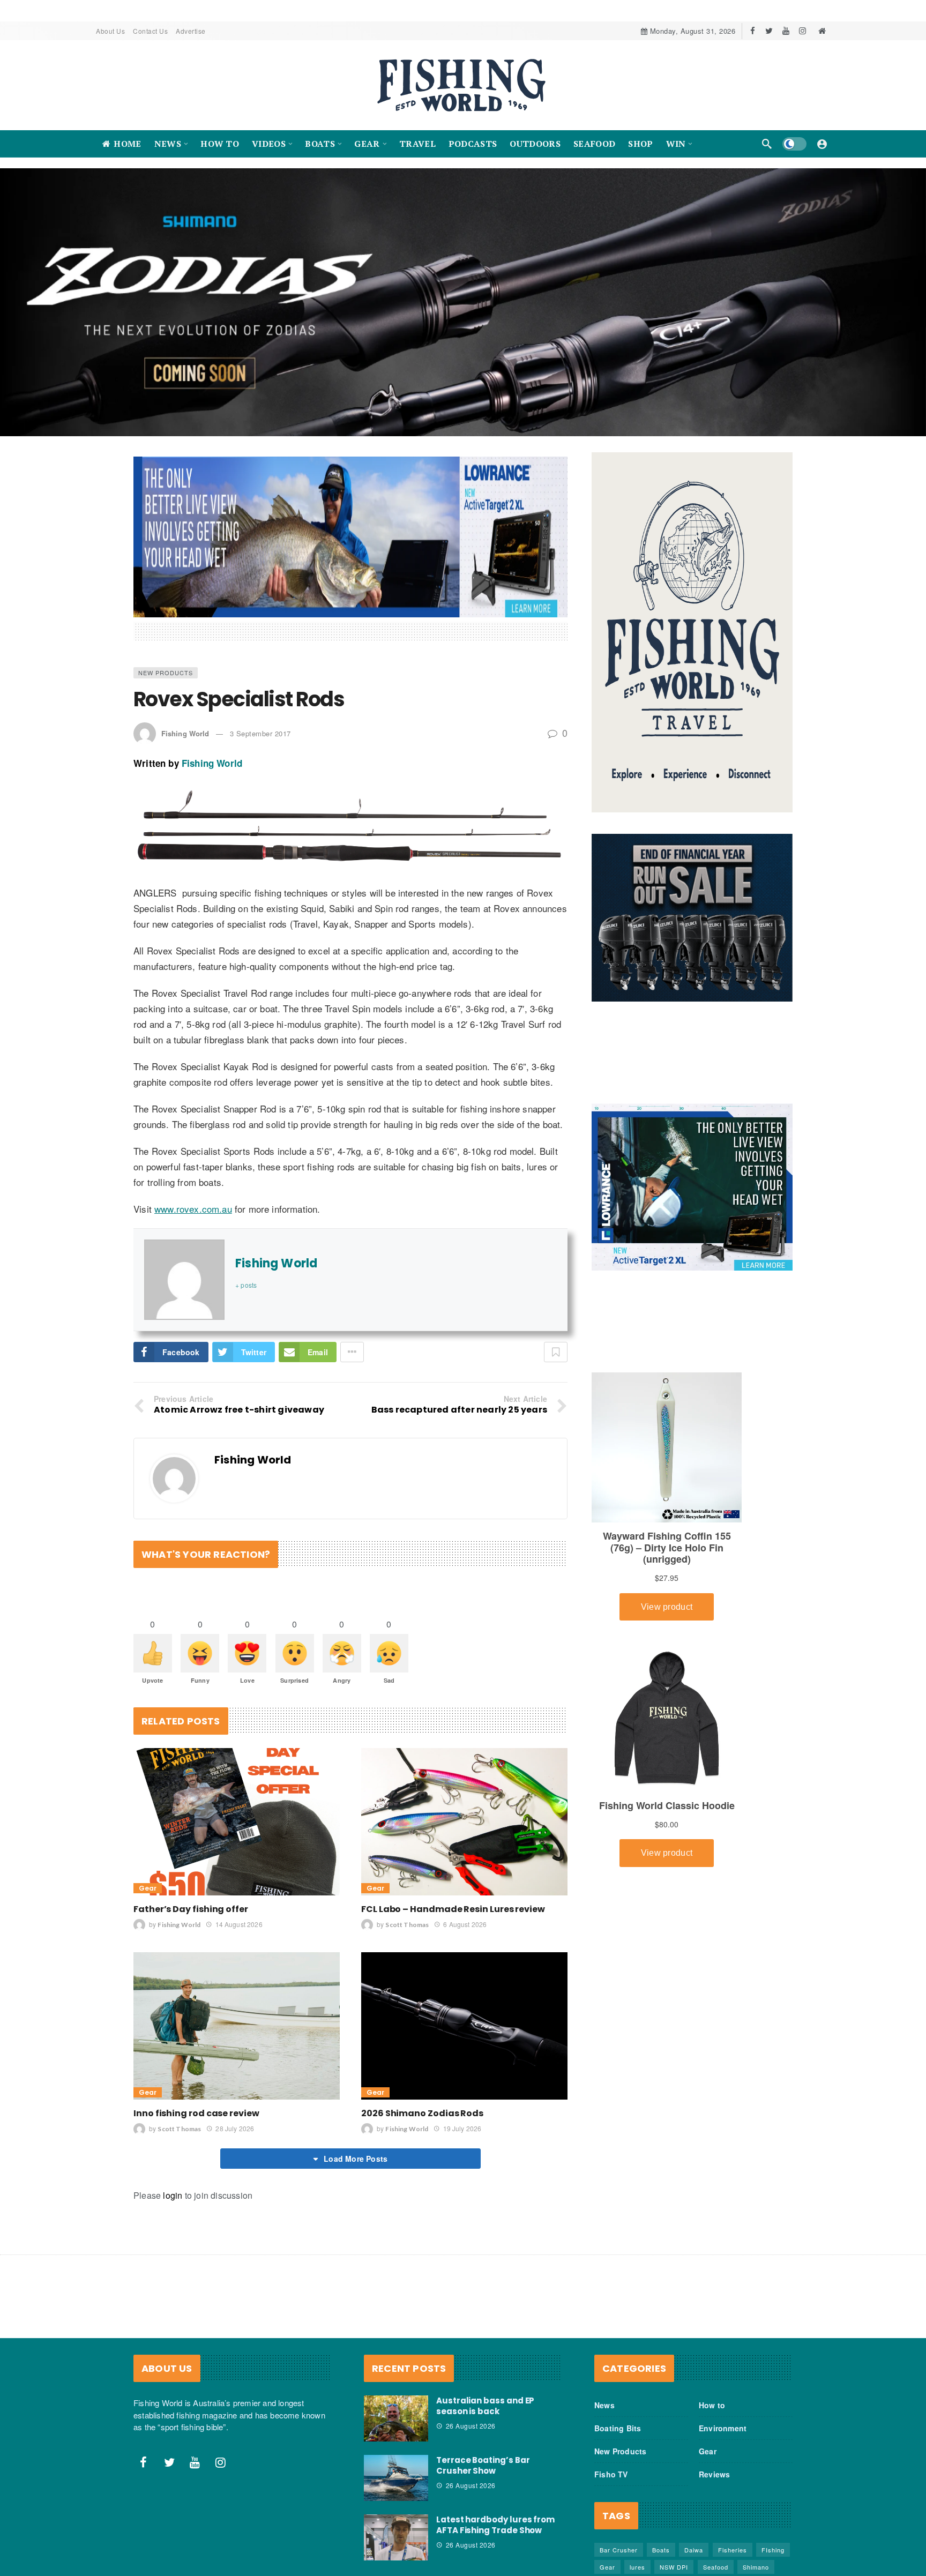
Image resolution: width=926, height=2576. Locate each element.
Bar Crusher (619, 2550)
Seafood (716, 2567)
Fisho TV (611, 2474)
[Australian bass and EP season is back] (396, 2418)
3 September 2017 (260, 733)
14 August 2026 (239, 1924)
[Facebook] (753, 31)
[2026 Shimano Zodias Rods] (464, 2026)
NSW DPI (674, 2567)
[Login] (822, 144)
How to (712, 2405)
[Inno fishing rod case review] (237, 2026)
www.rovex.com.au (193, 1209)
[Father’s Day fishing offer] (237, 1822)
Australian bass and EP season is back (485, 2406)
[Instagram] (802, 31)
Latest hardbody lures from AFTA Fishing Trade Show (495, 2525)
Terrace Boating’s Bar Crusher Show (483, 2465)
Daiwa (694, 2550)
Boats (661, 2550)
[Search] (767, 144)
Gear (148, 1888)
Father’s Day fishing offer (191, 1909)
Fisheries (733, 2550)
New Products (166, 673)
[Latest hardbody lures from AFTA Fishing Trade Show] (396, 2537)
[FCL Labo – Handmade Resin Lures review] (464, 1822)
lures (637, 2567)
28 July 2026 (235, 2128)
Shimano (756, 2567)
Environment (723, 2428)
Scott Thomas (407, 1925)
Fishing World (185, 733)
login (173, 2195)
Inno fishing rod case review (196, 2113)
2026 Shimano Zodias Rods (422, 2113)
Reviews (714, 2474)
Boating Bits (618, 2428)
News (604, 2405)
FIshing (773, 2550)
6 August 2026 (465, 1924)
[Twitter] (769, 31)
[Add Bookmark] (556, 1352)
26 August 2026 (471, 2426)
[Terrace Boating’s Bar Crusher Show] (396, 2478)
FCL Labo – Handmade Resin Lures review (453, 1909)
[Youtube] (786, 31)
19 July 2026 (462, 2128)
